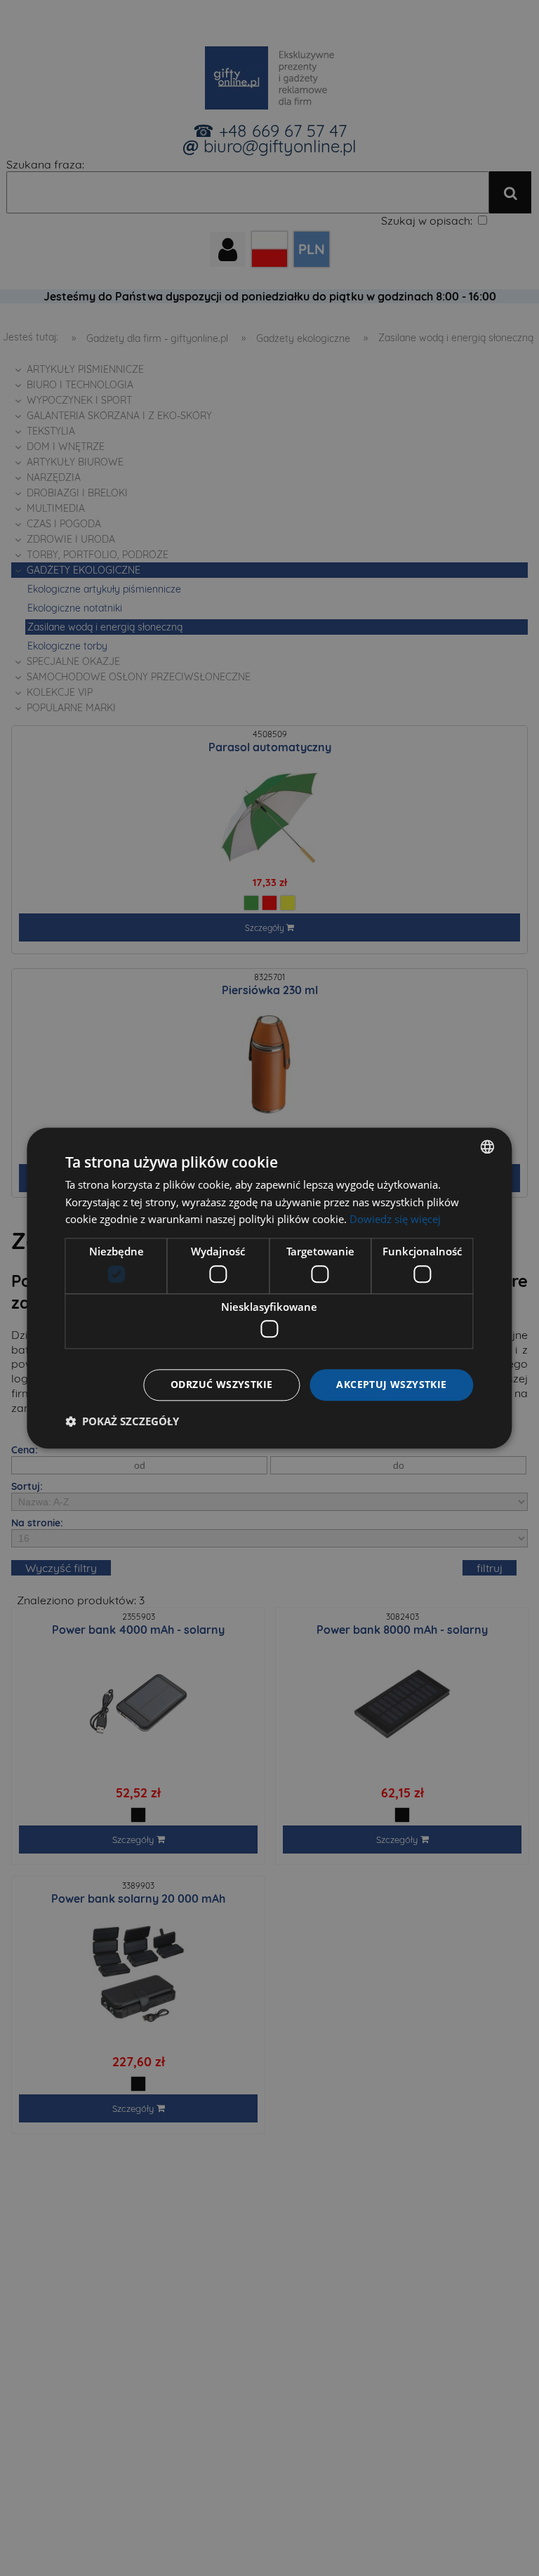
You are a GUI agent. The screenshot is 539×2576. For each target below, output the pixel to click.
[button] (122, 1421)
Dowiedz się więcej (395, 1220)
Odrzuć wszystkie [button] (221, 1384)
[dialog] (269, 1288)
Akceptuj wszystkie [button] (391, 1384)
